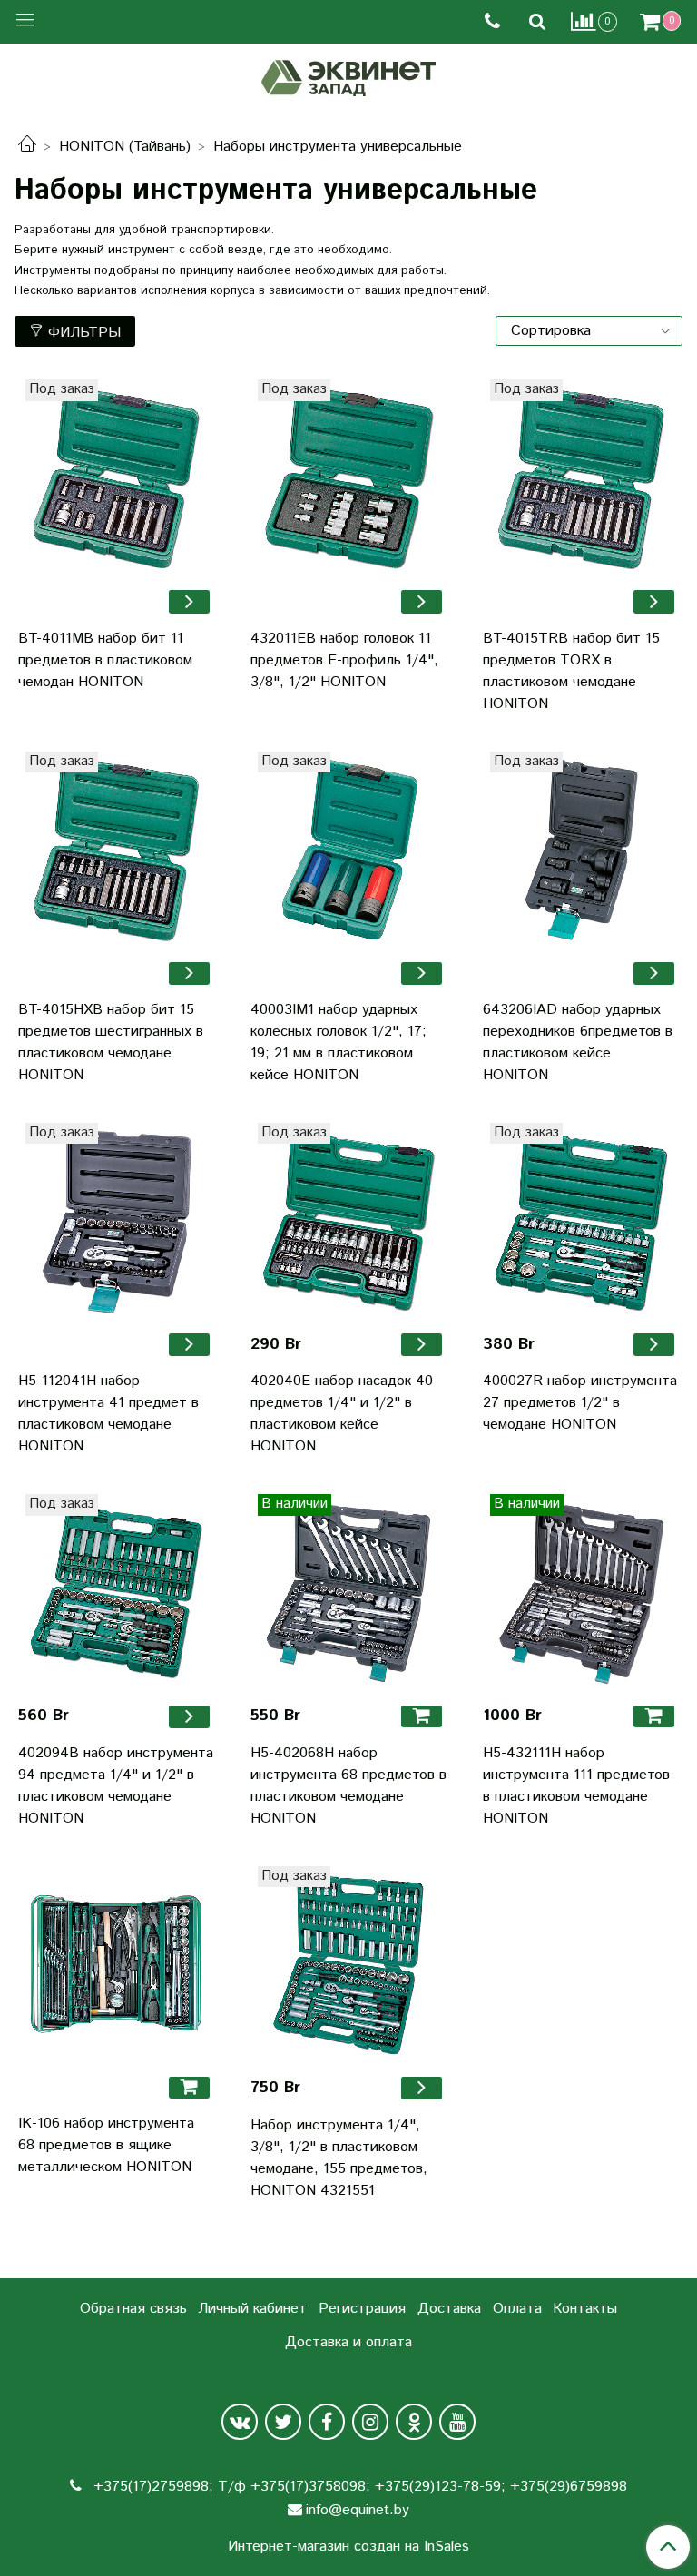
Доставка (449, 2309)
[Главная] (27, 147)
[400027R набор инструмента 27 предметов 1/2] (581, 1221)
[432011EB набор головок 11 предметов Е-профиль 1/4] (348, 477)
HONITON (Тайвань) (125, 147)
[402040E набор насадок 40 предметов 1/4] (348, 1221)
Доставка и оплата (348, 2342)
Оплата (517, 2309)
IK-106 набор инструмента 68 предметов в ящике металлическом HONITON (106, 2145)
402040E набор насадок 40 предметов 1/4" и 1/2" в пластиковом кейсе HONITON (342, 1414)
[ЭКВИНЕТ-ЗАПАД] (349, 76)
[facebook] (327, 2422)
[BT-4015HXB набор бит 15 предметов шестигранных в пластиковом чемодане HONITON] (116, 850)
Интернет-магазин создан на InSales (348, 2547)
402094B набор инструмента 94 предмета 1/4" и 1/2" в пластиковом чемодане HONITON (116, 1786)
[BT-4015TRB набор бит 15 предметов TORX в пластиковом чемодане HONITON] (581, 477)
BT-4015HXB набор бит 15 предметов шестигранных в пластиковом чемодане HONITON (111, 1042)
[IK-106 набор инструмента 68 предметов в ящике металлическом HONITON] (116, 1964)
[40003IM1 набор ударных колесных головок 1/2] (348, 850)
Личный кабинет (252, 2309)
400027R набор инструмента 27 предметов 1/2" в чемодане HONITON (580, 1403)
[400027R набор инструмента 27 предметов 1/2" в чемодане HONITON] (654, 1345)
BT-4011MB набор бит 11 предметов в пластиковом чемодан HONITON (105, 660)
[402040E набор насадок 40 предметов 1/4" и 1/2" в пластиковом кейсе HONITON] (422, 1345)
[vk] (240, 2422)
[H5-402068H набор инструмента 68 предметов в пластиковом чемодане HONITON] (348, 1592)
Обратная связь (133, 2309)
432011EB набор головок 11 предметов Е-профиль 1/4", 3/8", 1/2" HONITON (344, 660)
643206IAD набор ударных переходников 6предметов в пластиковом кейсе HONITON (578, 1042)
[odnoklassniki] (414, 2422)
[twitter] (283, 2422)
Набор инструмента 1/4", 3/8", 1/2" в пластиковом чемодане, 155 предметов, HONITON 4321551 (339, 2158)
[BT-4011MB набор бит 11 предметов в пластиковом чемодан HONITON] (116, 477)
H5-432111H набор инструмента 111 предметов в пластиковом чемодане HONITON (576, 1786)
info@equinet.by (358, 2510)
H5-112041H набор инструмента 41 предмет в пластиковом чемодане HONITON (108, 1414)
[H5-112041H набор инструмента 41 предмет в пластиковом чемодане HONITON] (116, 1221)
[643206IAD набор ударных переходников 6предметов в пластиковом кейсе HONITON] (581, 850)
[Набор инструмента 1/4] (348, 1964)
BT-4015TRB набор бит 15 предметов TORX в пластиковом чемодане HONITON (571, 671)
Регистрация (362, 2309)
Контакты (585, 2309)
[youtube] (457, 2422)
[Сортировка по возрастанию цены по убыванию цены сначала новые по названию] (589, 331)
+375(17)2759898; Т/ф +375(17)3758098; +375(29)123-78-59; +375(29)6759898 (358, 2487)
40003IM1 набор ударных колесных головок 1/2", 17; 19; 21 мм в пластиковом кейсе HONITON (339, 1042)
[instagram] (370, 2422)
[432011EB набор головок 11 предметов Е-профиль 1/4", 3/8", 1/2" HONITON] (422, 601)
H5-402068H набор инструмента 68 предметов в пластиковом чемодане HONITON (348, 1786)
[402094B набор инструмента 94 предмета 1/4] (116, 1592)
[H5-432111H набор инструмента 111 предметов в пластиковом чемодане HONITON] (581, 1592)
